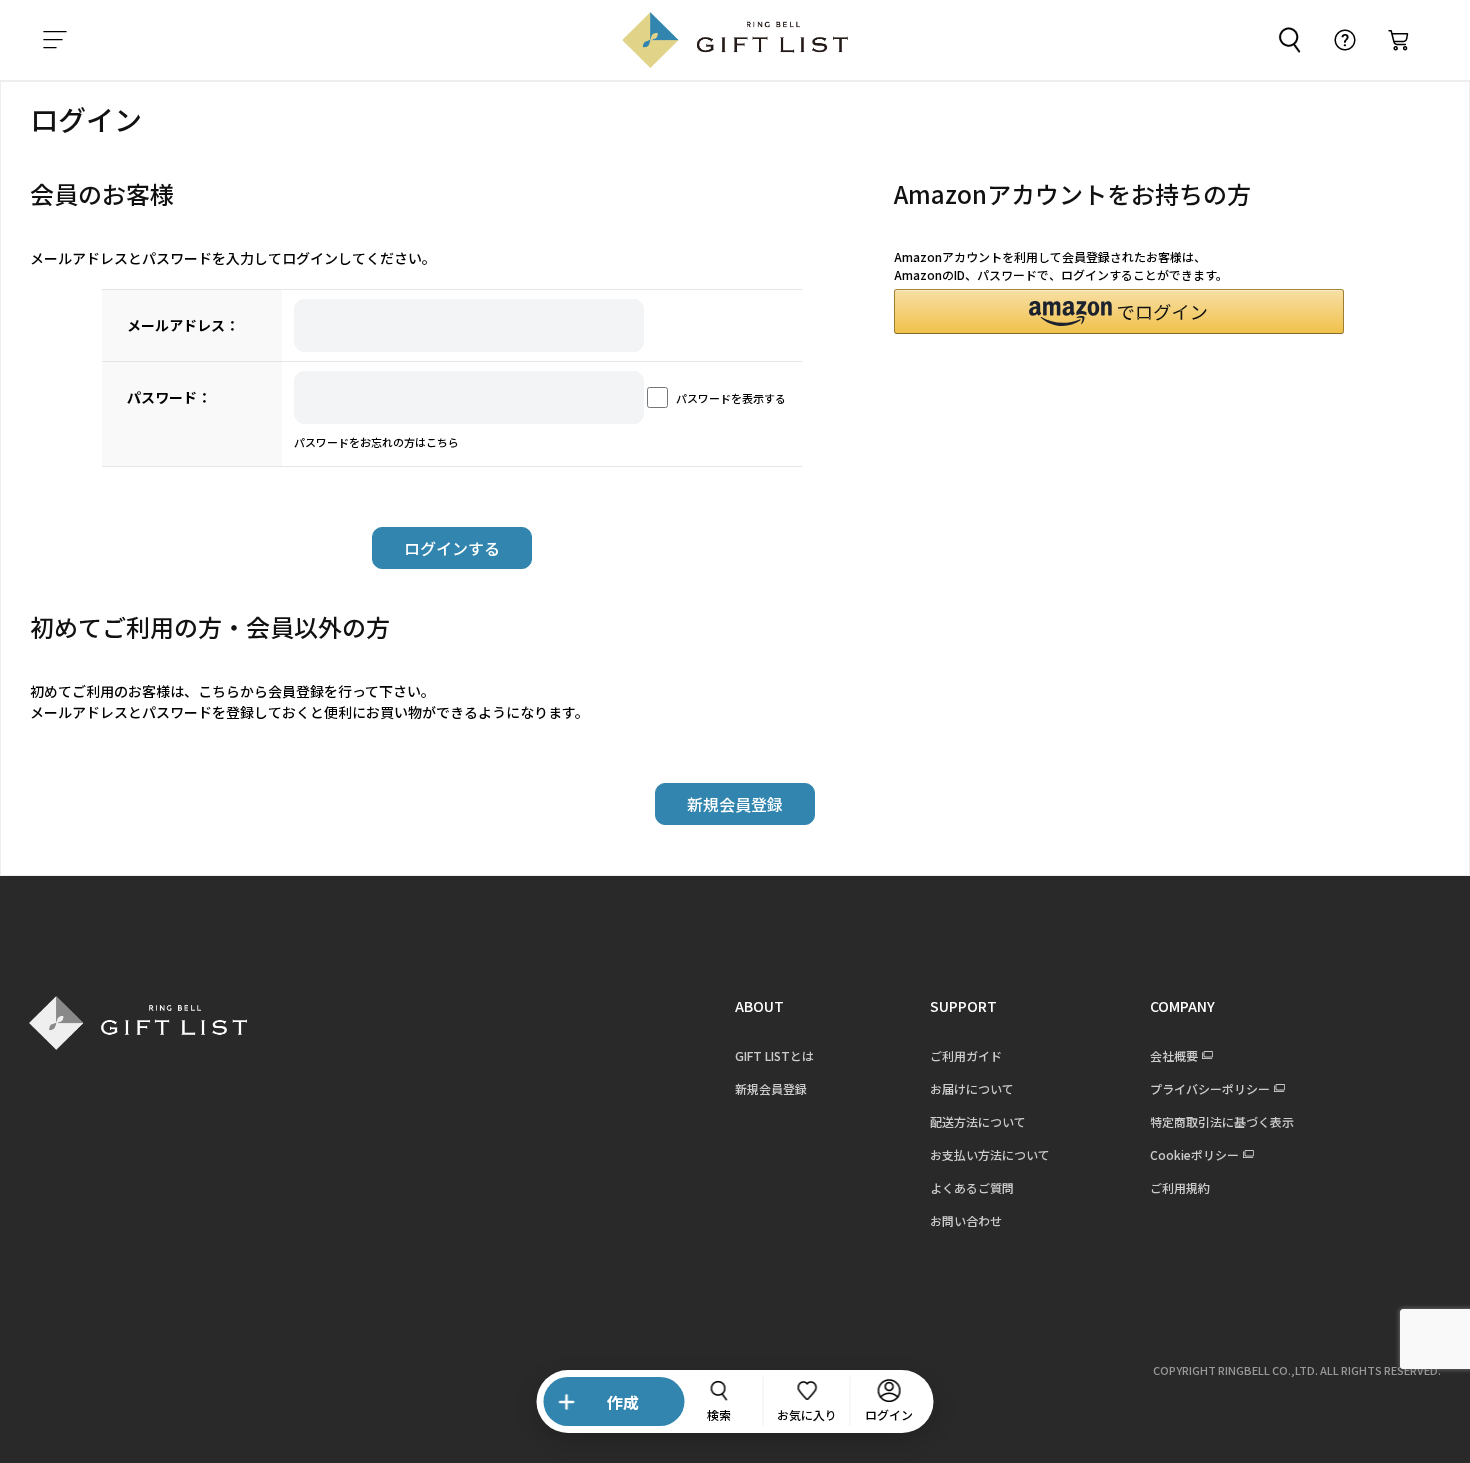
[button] (1119, 311)
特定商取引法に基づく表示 (1222, 1121)
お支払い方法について (990, 1154)
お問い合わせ (966, 1220)
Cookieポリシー (1194, 1154)
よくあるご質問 (972, 1187)
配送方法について (978, 1121)
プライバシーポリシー (1210, 1088)
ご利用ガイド (966, 1055)
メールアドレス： (183, 325)
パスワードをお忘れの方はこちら (376, 442)
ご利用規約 (1180, 1187)
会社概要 (1174, 1055)
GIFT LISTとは (774, 1055)
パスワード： (169, 397)
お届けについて (972, 1088)
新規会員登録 (771, 1088)
